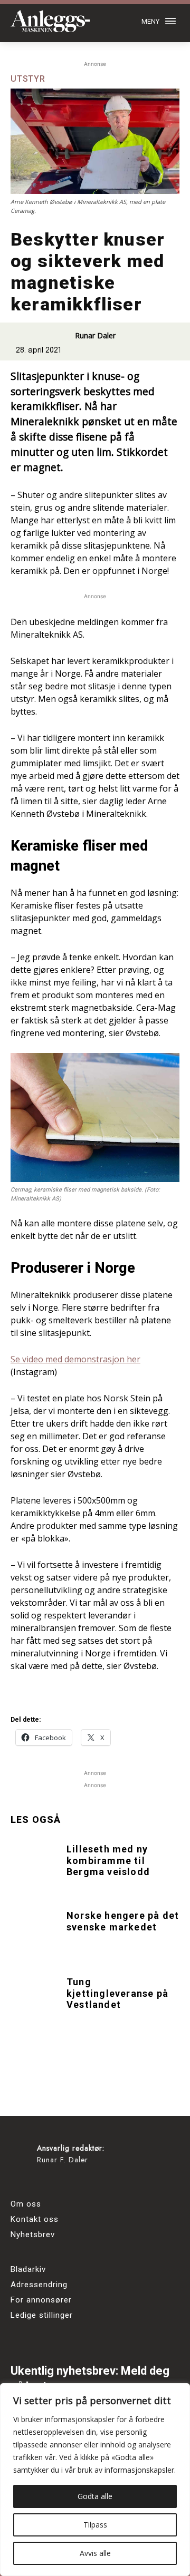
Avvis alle (95, 2553)
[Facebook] (22, 2183)
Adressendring (39, 2285)
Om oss (26, 2204)
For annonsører (41, 2300)
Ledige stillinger (42, 2315)
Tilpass (95, 2525)
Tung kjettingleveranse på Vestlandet (117, 1993)
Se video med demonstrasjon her (75, 1359)
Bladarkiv (28, 2269)
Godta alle (95, 2496)
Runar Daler (95, 335)
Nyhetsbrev (33, 2235)
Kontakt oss (35, 2219)
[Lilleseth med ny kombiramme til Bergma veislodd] (36, 1862)
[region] (95, 2480)
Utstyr (28, 79)
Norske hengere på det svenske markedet (123, 1921)
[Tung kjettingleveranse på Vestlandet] (36, 1995)
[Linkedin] (80, 2183)
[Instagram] (51, 2183)
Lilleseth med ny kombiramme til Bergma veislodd (108, 1860)
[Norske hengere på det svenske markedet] (36, 1928)
